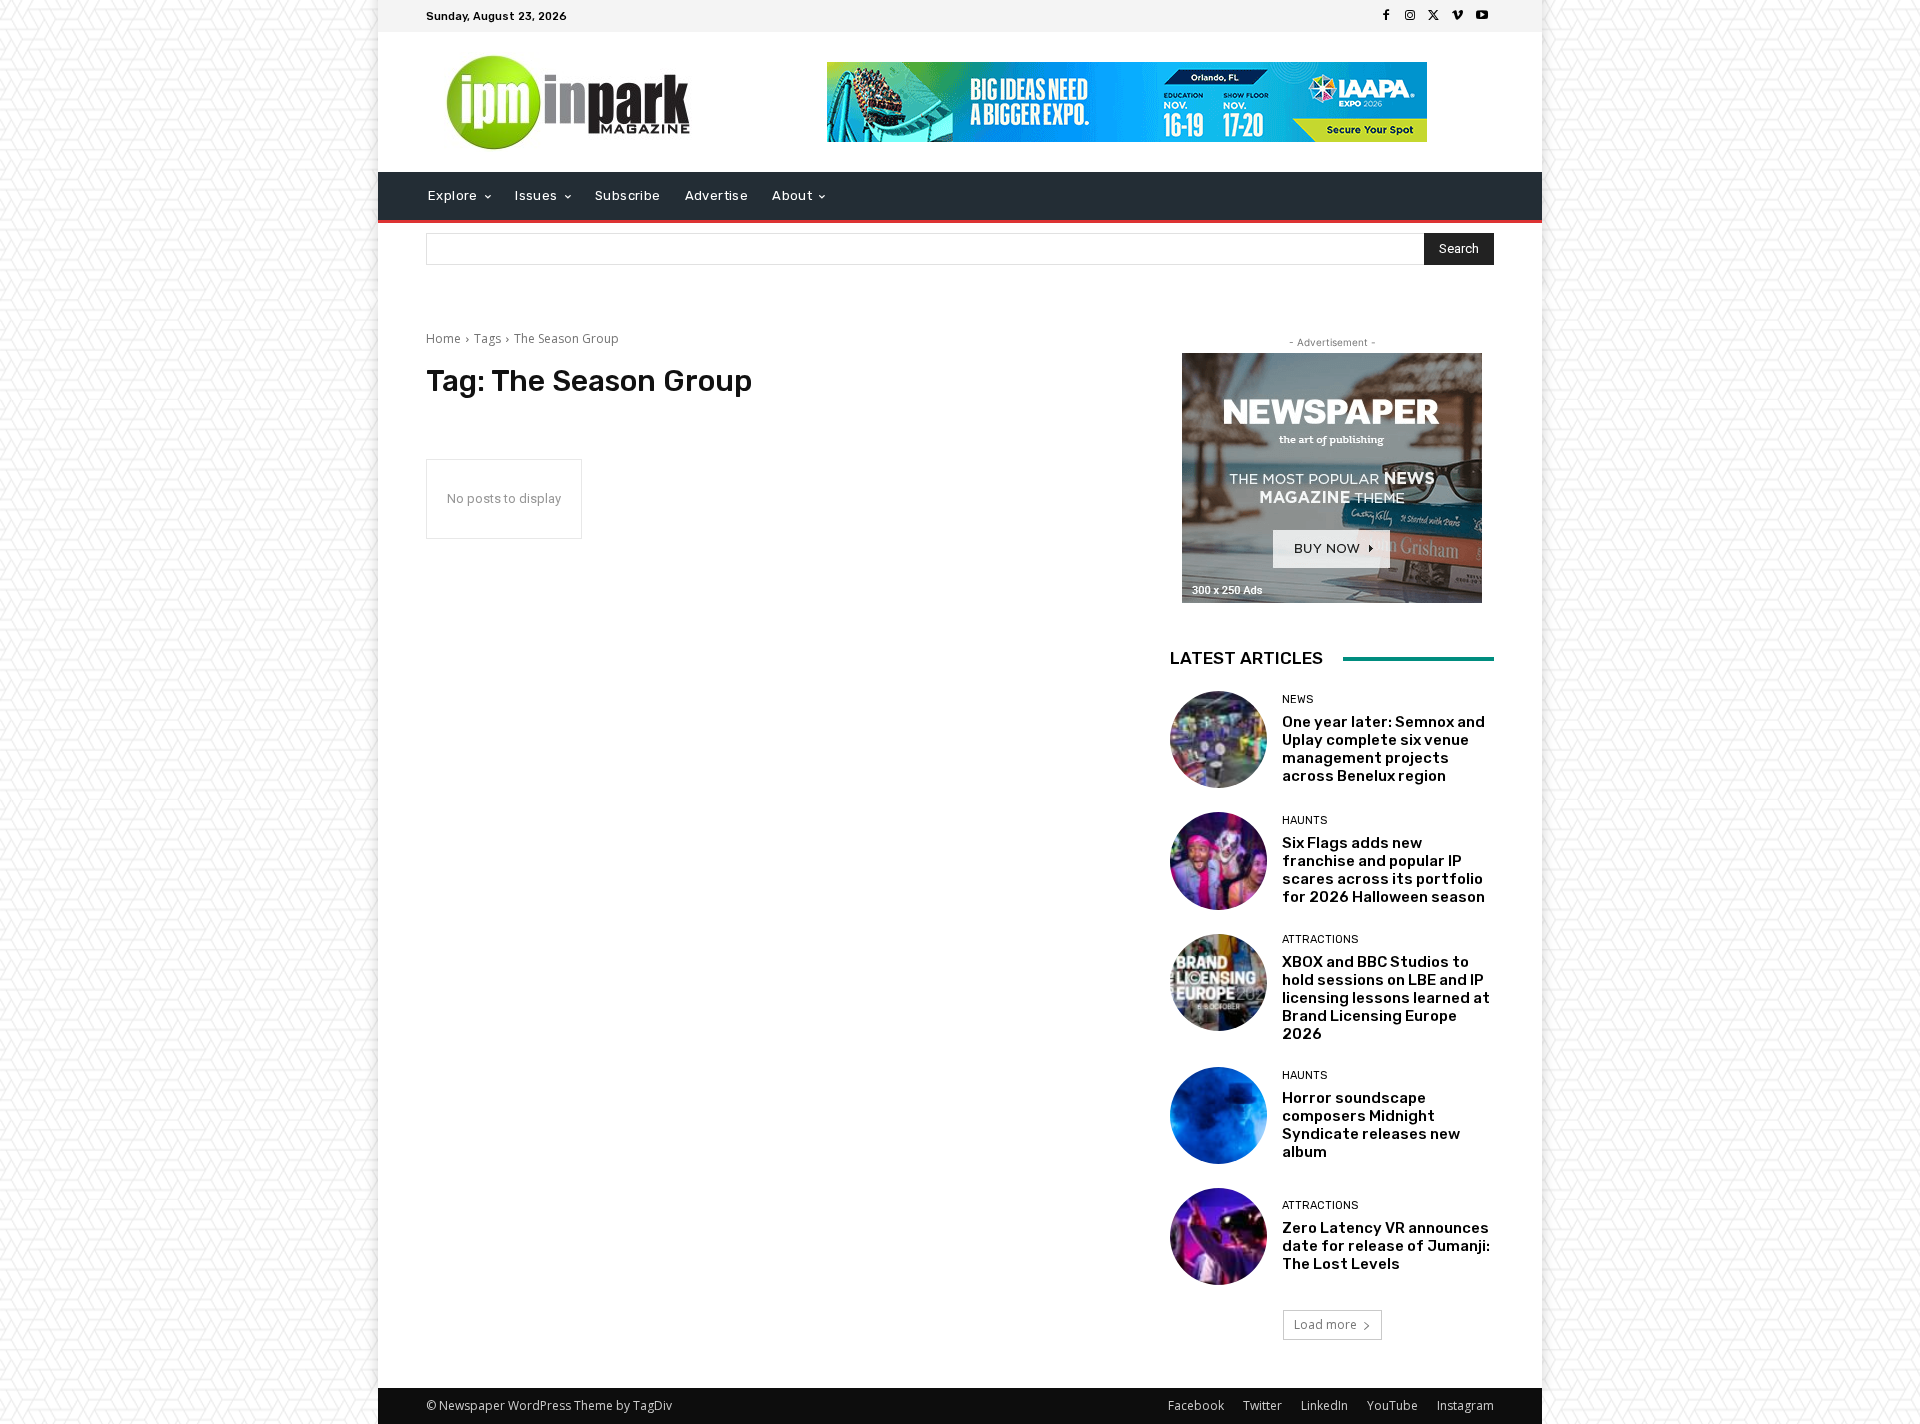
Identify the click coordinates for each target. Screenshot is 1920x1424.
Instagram (1465, 1405)
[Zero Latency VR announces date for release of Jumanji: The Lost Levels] (1218, 1236)
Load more (1325, 1324)
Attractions (1320, 939)
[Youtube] (1482, 16)
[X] (1434, 16)
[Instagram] (1410, 16)
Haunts (1304, 820)
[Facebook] (1386, 16)
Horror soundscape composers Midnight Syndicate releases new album (1371, 1125)
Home (443, 338)
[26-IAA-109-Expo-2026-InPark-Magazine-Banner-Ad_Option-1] (1127, 102)
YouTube (1392, 1405)
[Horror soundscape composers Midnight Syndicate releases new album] (1218, 1115)
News (1297, 699)
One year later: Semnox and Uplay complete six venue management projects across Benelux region (1383, 749)
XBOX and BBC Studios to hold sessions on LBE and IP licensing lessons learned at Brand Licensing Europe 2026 (1386, 998)
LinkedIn (1324, 1405)
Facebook (1196, 1405)
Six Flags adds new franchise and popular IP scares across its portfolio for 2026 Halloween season (1383, 870)
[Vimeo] (1458, 16)
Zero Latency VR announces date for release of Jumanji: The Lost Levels (1386, 1246)
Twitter (1262, 1405)
